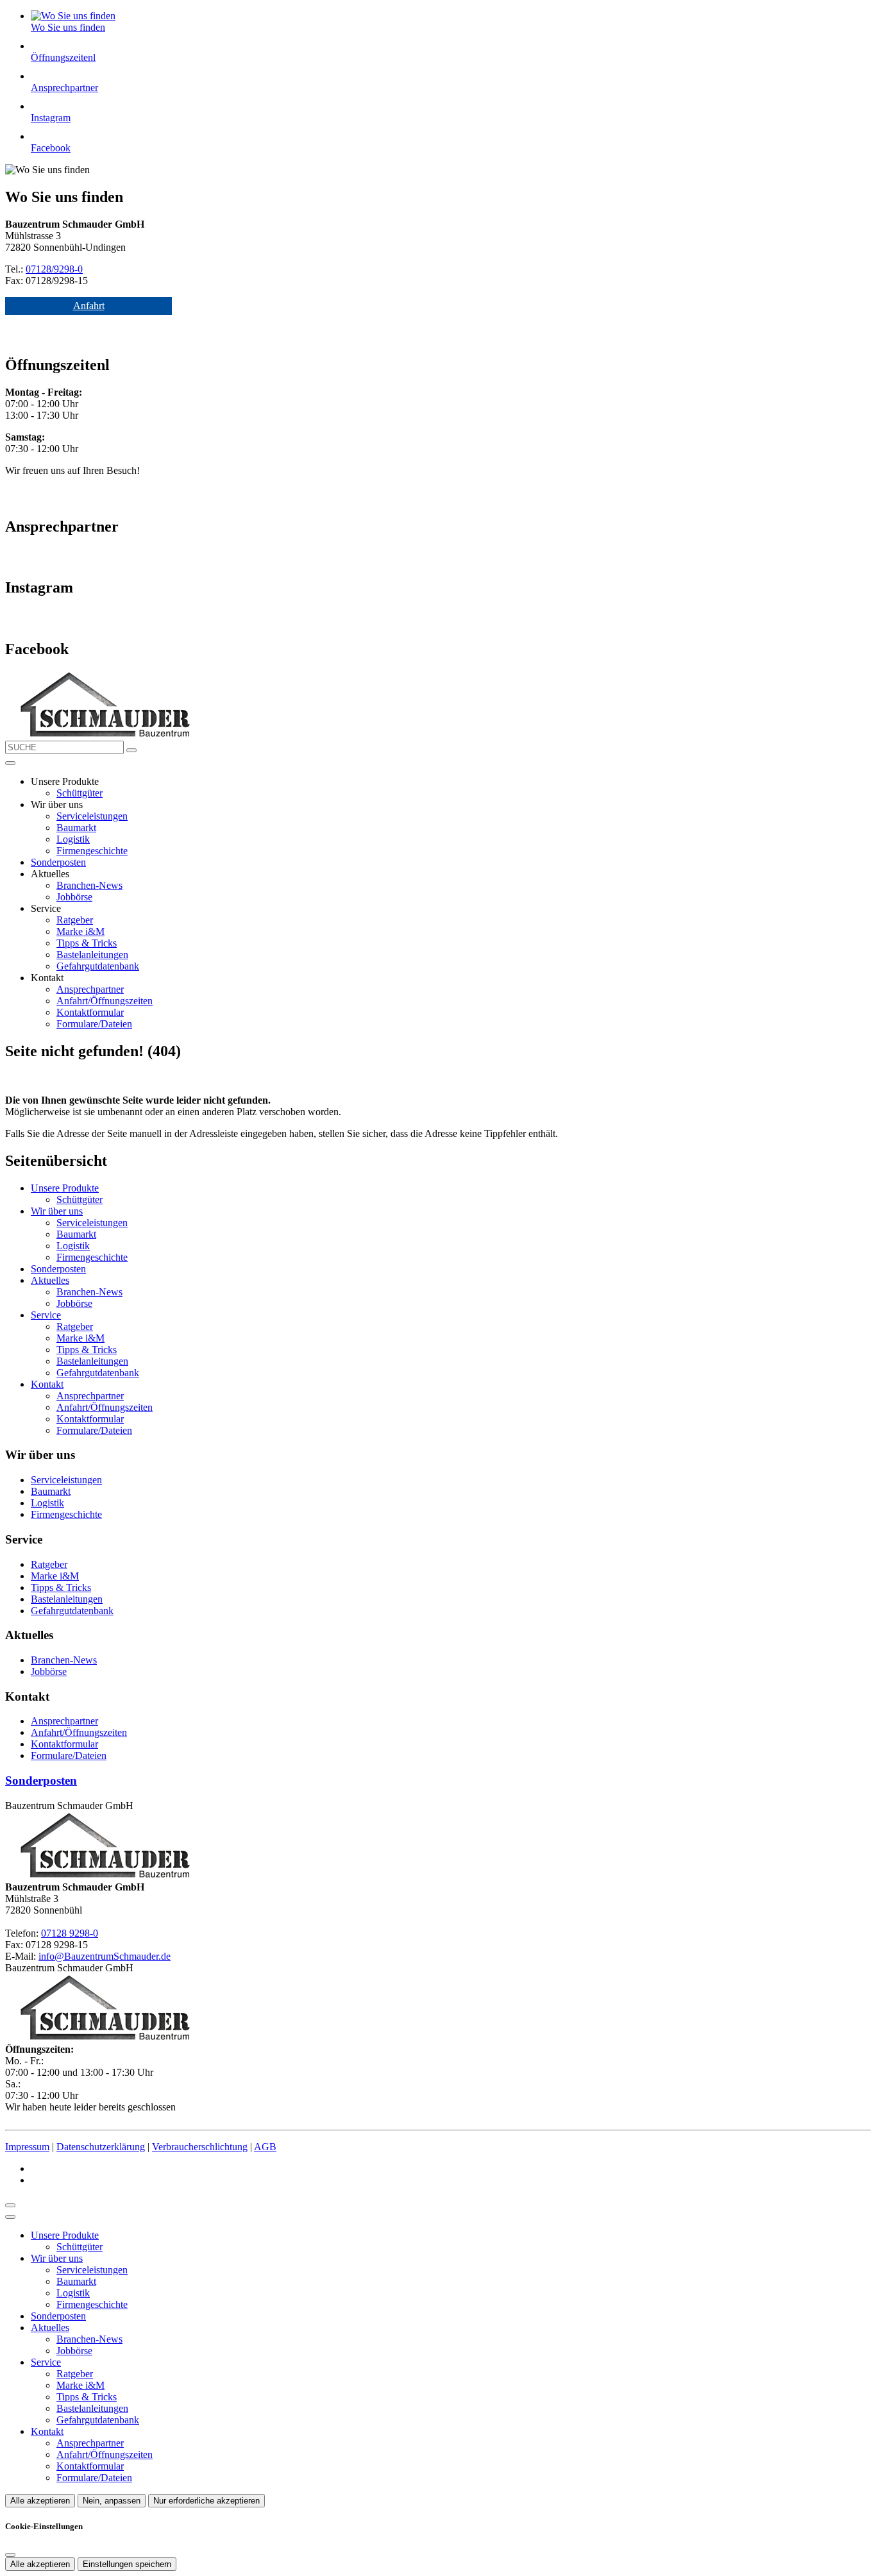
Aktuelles (50, 1280)
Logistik (73, 839)
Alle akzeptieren (40, 2501)
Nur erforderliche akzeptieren (206, 2501)
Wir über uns (57, 1211)
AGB (265, 2147)
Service (46, 1315)
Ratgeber (75, 920)
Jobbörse (74, 897)
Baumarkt (76, 828)
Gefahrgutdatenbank (98, 966)
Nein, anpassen (112, 2501)
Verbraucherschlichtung (200, 2147)
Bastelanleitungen (92, 955)
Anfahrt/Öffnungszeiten (105, 1001)
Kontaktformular (90, 1012)
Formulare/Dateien (94, 1024)
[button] (10, 763)
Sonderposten (58, 862)
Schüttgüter (80, 793)
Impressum (27, 2147)
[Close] (10, 2217)
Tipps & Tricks (87, 943)
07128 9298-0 (70, 1933)
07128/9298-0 (54, 269)
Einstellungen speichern (127, 2564)
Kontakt (47, 1384)
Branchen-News (89, 885)
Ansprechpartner (90, 989)
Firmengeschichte (92, 851)
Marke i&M (80, 931)
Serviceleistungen (92, 816)
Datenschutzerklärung (101, 2147)
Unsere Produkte (65, 1188)
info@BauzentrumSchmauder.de (105, 1956)
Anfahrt (89, 306)
